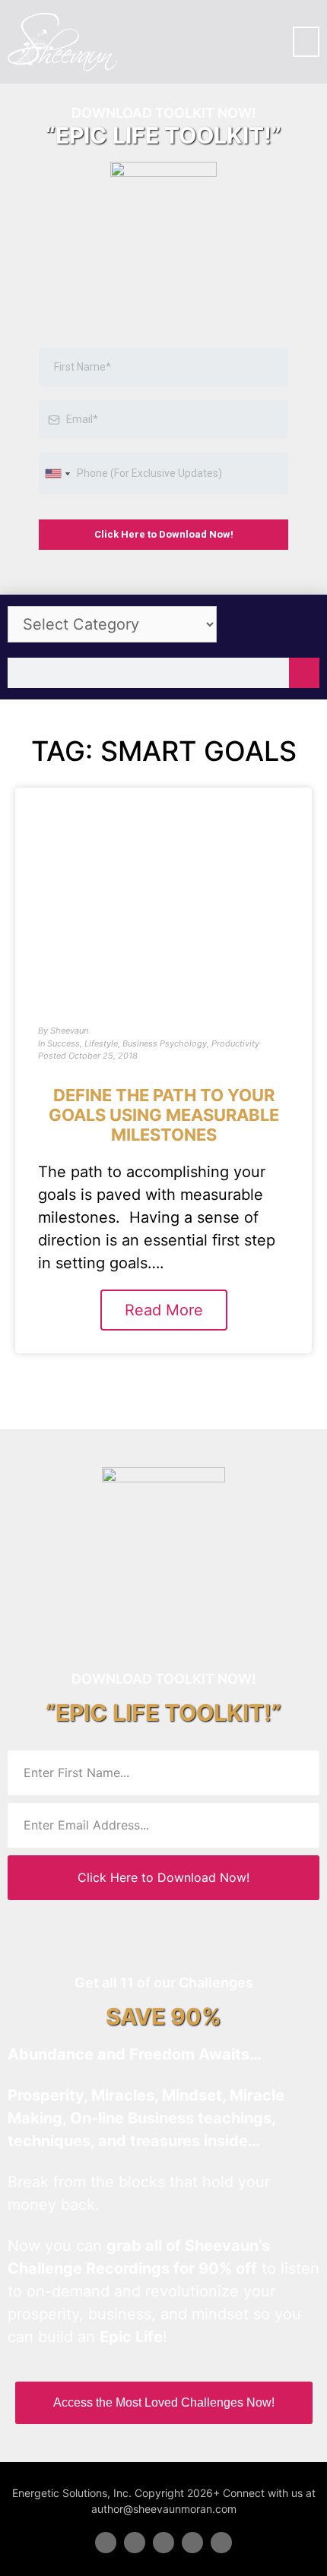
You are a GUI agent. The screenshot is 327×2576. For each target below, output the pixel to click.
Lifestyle (101, 1043)
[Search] (304, 673)
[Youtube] (192, 2543)
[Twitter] (135, 2543)
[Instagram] (221, 2543)
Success (63, 1043)
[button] (306, 42)
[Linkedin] (163, 2543)
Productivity (235, 1043)
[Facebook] (106, 2543)
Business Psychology (165, 1043)
